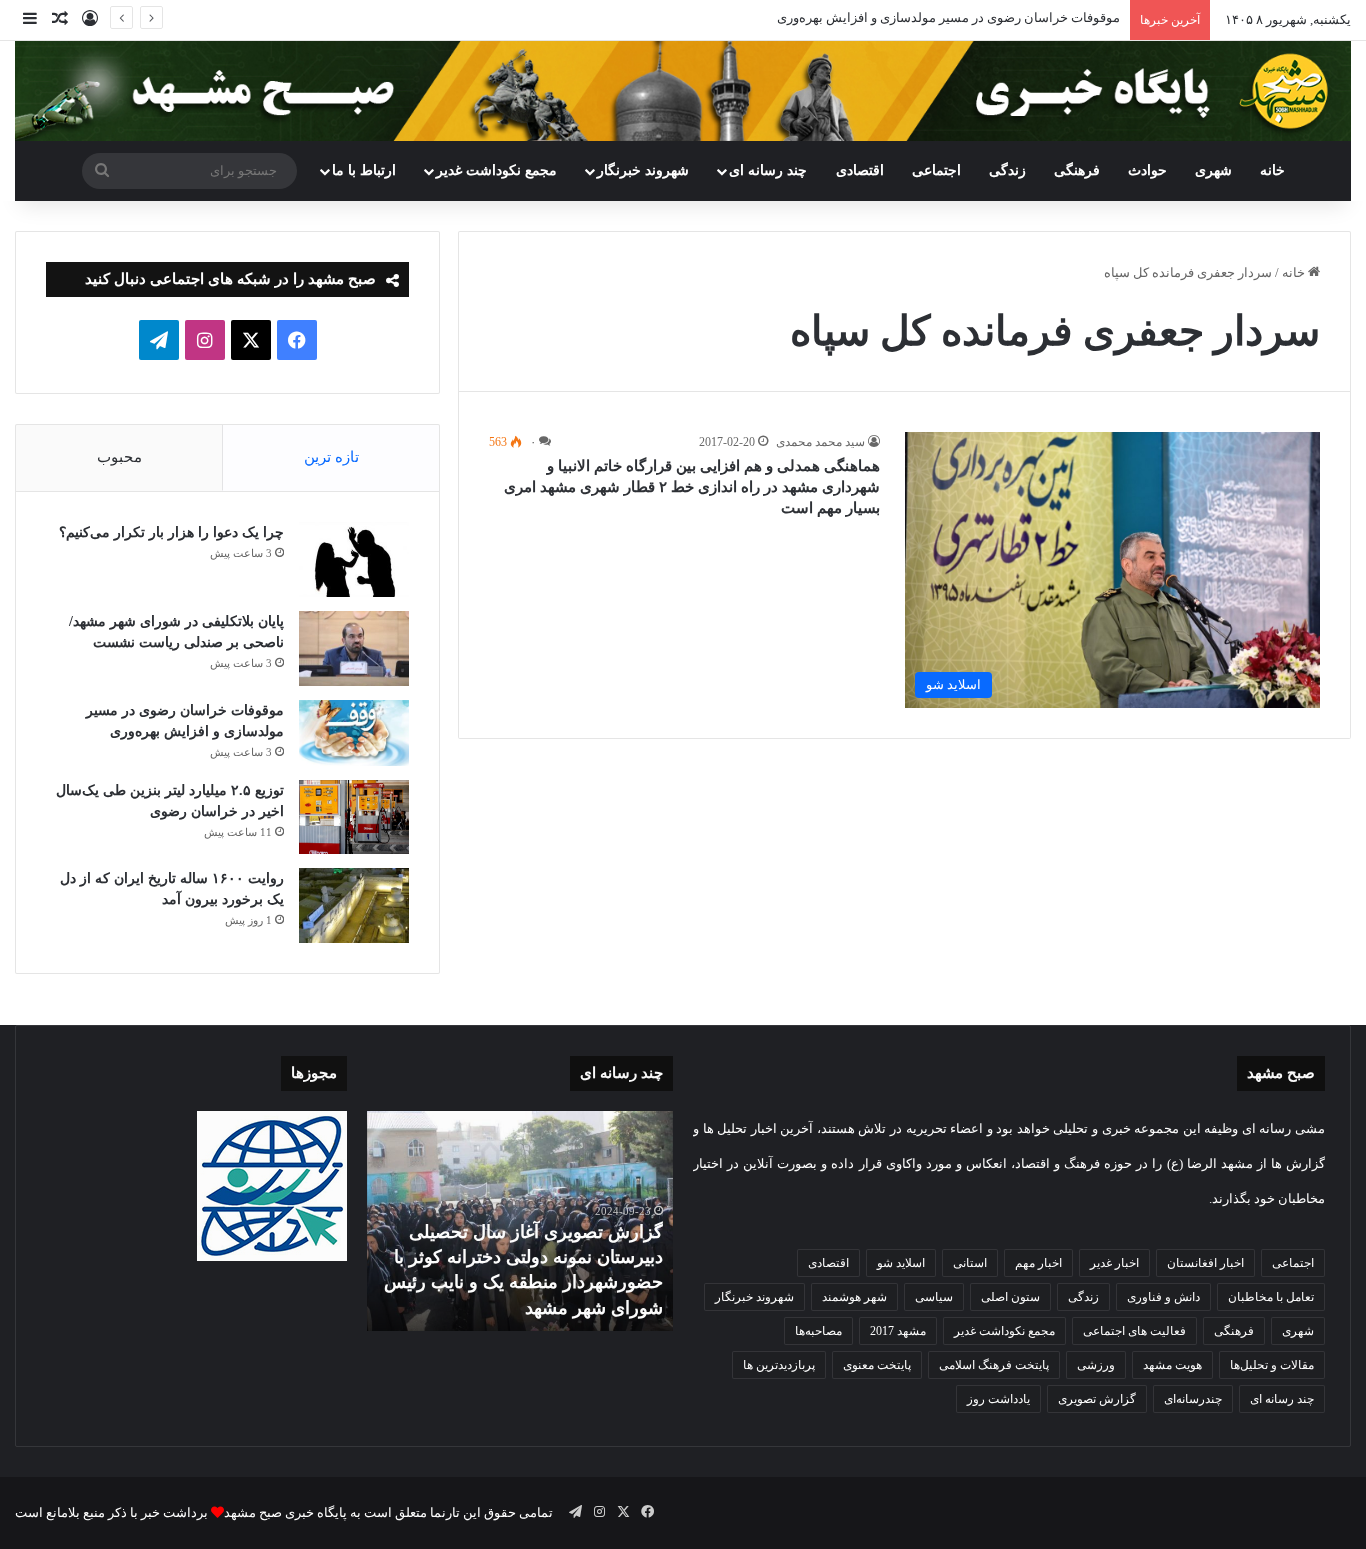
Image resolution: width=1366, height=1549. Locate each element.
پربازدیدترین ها (779, 1365)
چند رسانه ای (768, 170)
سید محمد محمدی (820, 442)
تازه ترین (331, 457)
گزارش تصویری (1097, 1399)
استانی (970, 1263)
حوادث (1147, 170)
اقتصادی (860, 170)
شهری (1213, 170)
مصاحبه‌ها (818, 1331)
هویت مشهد (1172, 1365)
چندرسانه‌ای (1193, 1399)
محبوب (119, 457)
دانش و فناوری (1163, 1297)
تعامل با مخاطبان (1271, 1297)
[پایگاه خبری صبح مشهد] (683, 91)
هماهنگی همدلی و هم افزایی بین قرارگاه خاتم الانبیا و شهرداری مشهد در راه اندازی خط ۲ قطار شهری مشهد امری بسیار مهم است (692, 487)
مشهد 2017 (898, 1331)
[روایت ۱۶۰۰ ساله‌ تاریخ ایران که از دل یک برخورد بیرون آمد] (354, 905)
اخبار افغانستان (1205, 1263)
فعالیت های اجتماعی (1134, 1331)
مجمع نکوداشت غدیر (496, 170)
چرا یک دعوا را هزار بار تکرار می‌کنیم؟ (171, 532)
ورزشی (1096, 1365)
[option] (520, 1221)
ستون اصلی (1010, 1297)
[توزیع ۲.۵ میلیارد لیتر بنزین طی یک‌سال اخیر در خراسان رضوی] (354, 817)
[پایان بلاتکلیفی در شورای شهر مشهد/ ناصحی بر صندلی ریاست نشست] (354, 648)
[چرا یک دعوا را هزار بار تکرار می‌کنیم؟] (354, 559)
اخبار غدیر (1114, 1263)
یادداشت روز (998, 1399)
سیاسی (934, 1297)
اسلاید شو (901, 1263)
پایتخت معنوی (877, 1365)
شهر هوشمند (854, 1297)
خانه (1272, 170)
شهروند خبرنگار (754, 1297)
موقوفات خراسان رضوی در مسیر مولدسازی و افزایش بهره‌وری (948, 17)
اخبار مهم (1038, 1263)
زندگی (1007, 170)
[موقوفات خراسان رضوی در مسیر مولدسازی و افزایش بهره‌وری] (354, 733)
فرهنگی (1077, 170)
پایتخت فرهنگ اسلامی (994, 1365)
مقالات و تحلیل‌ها (1272, 1365)
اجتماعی (936, 170)
